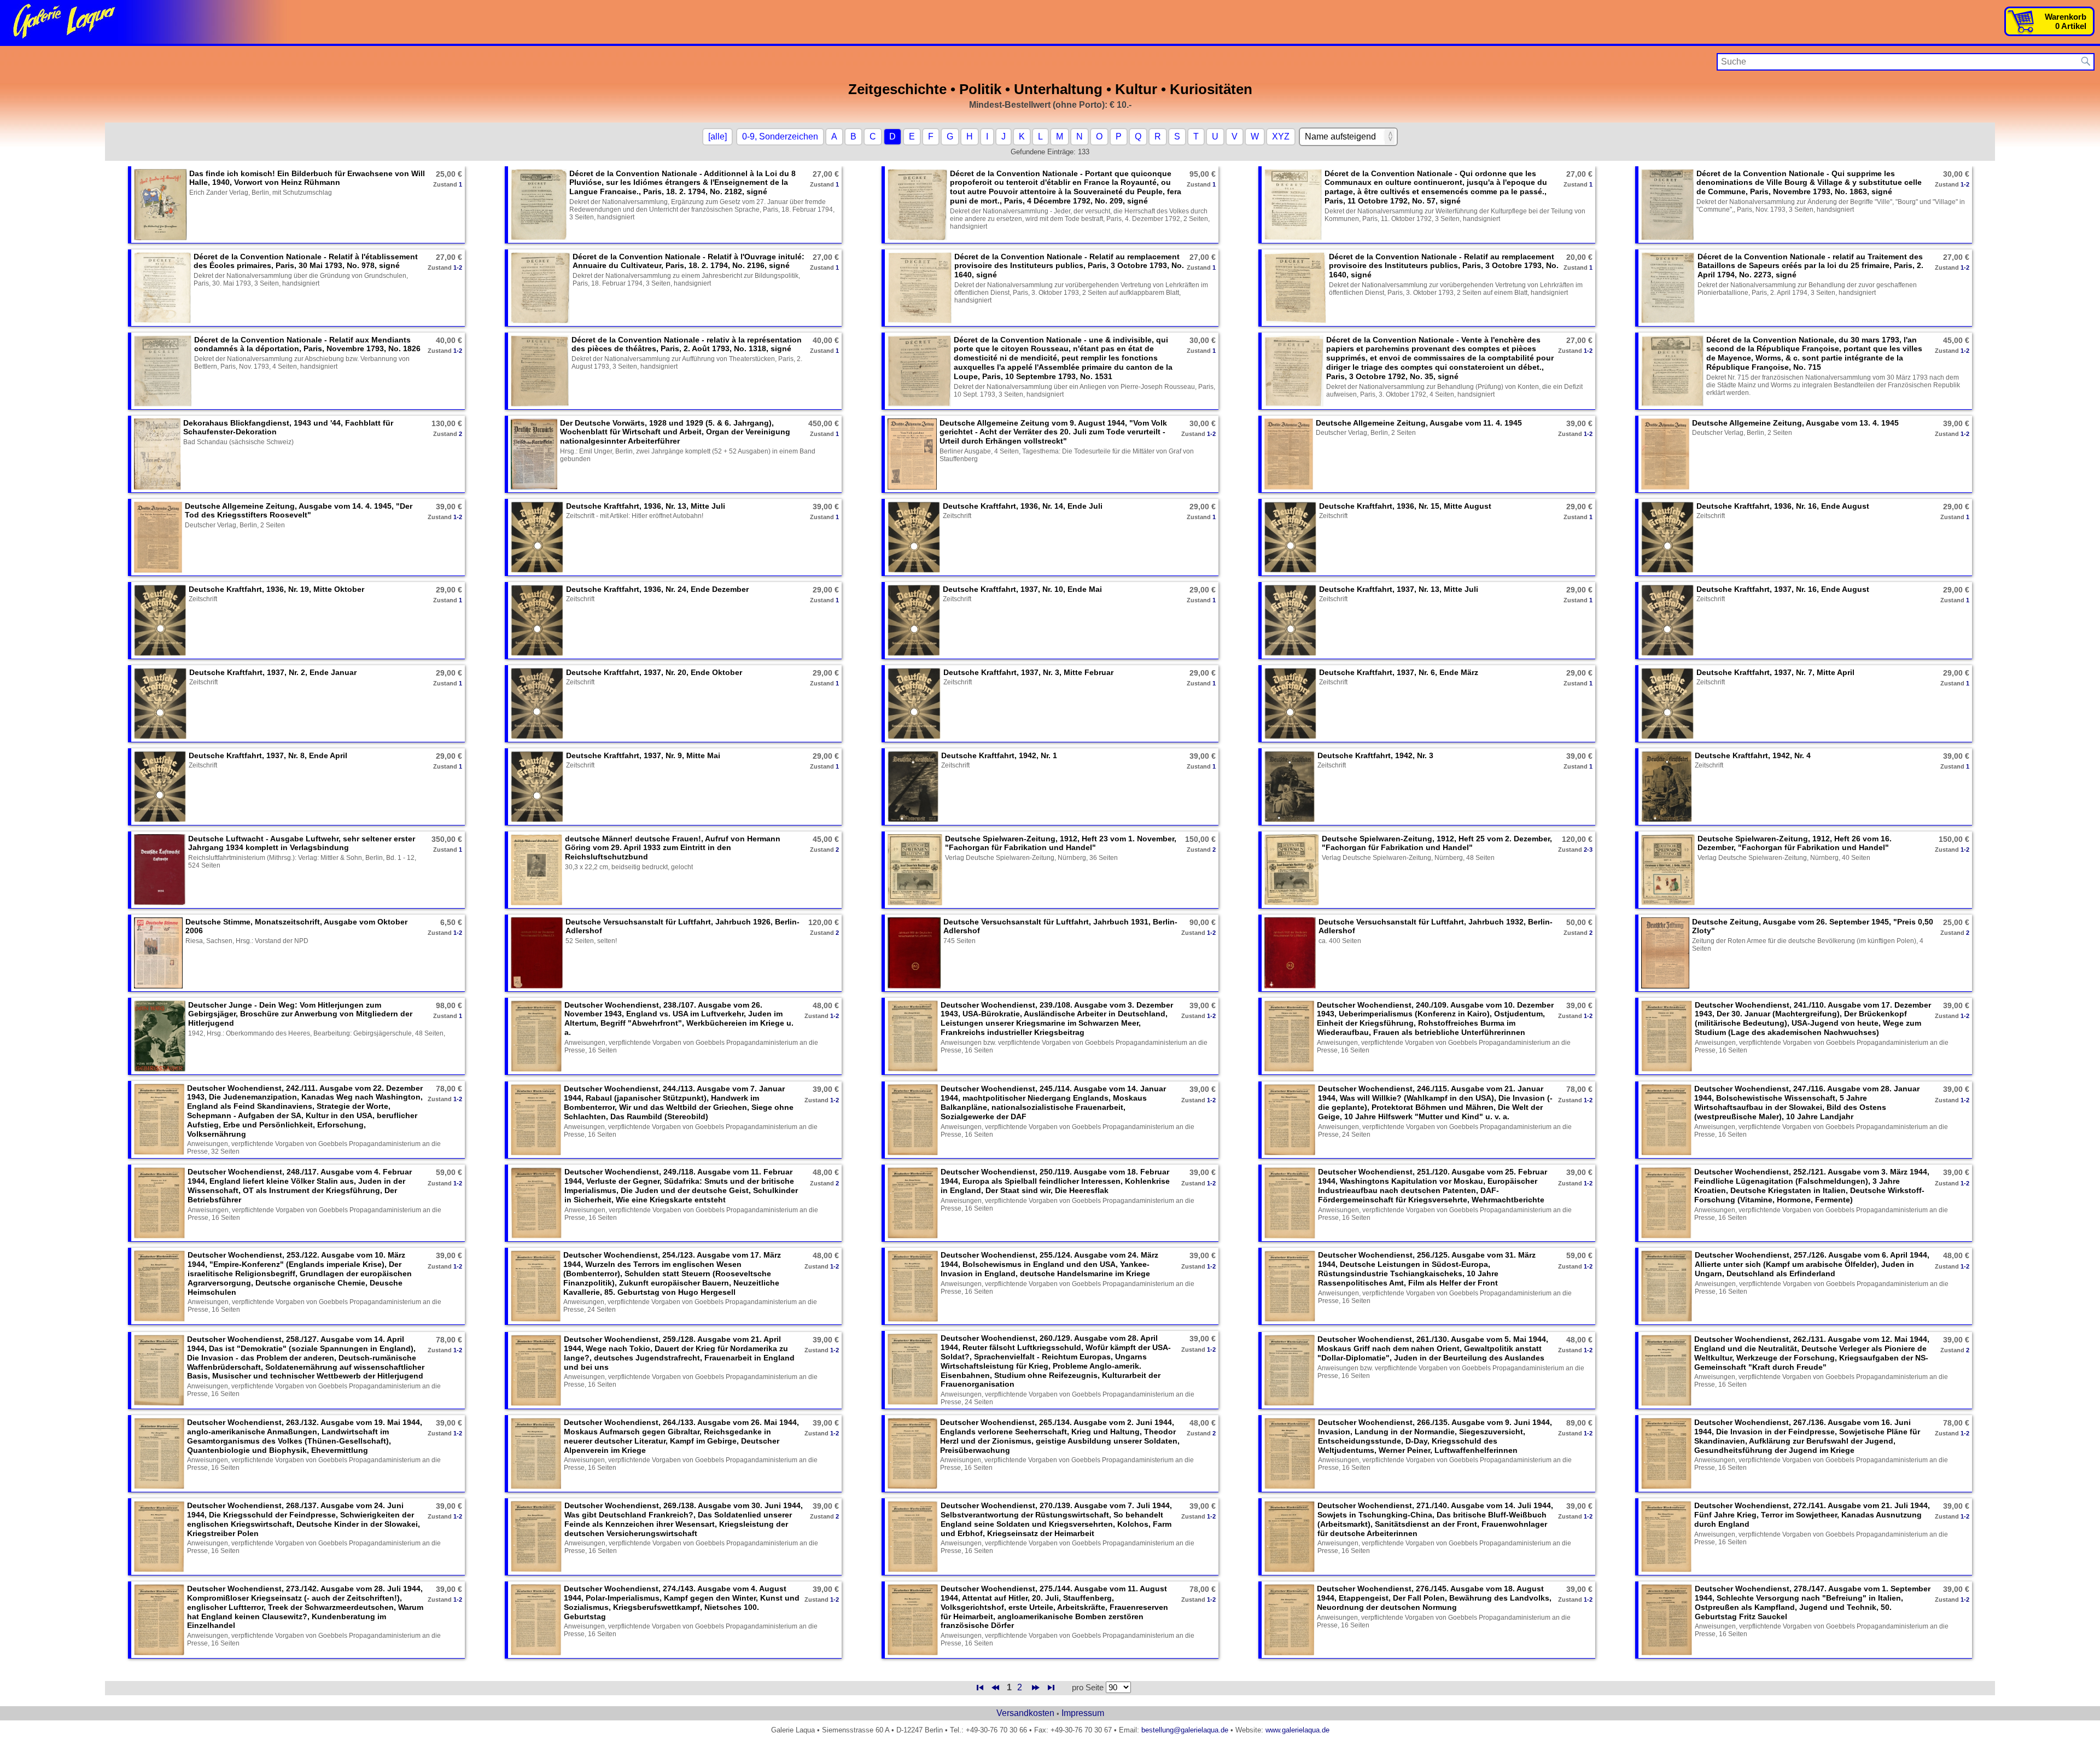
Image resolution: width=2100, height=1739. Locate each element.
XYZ (1281, 136)
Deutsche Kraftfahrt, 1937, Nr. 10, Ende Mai (1022, 589)
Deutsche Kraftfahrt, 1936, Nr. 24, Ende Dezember (657, 589)
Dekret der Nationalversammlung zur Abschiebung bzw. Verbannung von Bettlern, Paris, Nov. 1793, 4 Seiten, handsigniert (302, 363)
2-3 (1588, 850)
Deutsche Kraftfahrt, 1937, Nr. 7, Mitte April (1775, 672)
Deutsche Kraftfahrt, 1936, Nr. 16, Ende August (1783, 506)
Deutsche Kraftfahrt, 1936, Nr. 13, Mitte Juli (646, 506)
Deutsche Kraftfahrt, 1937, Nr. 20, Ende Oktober (654, 672)
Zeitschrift (957, 516)
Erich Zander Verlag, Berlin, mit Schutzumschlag (261, 193)
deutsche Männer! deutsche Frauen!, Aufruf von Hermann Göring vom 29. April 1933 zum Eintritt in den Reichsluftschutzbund (673, 848)
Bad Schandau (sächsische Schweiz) (238, 442)
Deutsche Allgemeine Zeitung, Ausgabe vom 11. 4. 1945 (1419, 423)
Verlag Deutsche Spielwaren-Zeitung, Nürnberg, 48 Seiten (1408, 858)
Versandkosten (1025, 1713)
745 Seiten (959, 941)
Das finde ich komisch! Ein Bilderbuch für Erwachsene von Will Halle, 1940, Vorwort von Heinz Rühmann (307, 178)
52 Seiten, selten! (591, 941)
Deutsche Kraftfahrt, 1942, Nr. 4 (1753, 755)
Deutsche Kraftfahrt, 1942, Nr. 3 (1375, 755)
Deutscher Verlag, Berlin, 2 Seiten (1366, 433)
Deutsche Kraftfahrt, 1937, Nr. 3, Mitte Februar (1028, 672)
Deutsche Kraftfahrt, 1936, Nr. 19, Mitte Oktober (276, 589)
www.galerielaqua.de (1297, 1730)
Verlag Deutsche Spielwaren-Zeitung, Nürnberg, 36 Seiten (1031, 858)
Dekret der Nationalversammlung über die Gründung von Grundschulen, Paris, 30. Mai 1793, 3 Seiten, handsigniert (301, 280)
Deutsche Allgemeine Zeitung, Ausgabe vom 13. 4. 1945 (1795, 423)
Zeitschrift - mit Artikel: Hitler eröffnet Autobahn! (635, 516)
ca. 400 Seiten (1340, 941)
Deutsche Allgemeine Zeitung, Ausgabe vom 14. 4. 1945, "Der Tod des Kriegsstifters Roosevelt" (299, 511)
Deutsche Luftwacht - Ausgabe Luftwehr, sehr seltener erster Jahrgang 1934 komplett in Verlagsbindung (302, 843)
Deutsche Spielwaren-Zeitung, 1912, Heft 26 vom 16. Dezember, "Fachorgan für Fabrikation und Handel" (1795, 843)
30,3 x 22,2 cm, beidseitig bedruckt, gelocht (629, 867)
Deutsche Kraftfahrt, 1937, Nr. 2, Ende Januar (273, 672)
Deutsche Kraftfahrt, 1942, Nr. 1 (999, 755)
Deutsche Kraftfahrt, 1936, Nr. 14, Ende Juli (1023, 506)
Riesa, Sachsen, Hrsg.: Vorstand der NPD (247, 941)
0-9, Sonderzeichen (780, 136)
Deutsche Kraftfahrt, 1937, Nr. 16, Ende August (1783, 589)
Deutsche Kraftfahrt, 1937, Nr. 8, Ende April (268, 755)
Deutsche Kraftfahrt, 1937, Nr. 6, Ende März (1399, 672)
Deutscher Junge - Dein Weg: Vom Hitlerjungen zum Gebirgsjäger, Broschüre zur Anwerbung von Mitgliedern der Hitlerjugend (300, 1014)
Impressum (1083, 1713)
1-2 (1965, 184)
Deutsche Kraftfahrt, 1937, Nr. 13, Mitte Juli (1399, 589)
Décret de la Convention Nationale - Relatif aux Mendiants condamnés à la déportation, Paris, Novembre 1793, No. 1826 (307, 344)
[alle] (717, 136)
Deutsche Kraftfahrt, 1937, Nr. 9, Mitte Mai (643, 755)
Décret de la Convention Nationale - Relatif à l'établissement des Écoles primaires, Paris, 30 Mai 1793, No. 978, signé (306, 261)
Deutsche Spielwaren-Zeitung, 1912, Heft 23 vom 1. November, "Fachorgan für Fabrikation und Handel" (1061, 843)
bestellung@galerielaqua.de (1185, 1730)
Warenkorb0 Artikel (2066, 21)
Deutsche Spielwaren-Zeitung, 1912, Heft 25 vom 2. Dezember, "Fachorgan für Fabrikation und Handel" (1437, 843)
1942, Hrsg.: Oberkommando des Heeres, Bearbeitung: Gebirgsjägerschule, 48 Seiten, (317, 1033)
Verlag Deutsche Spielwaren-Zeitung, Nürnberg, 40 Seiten (1784, 858)
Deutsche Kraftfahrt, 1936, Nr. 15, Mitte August (1405, 506)
